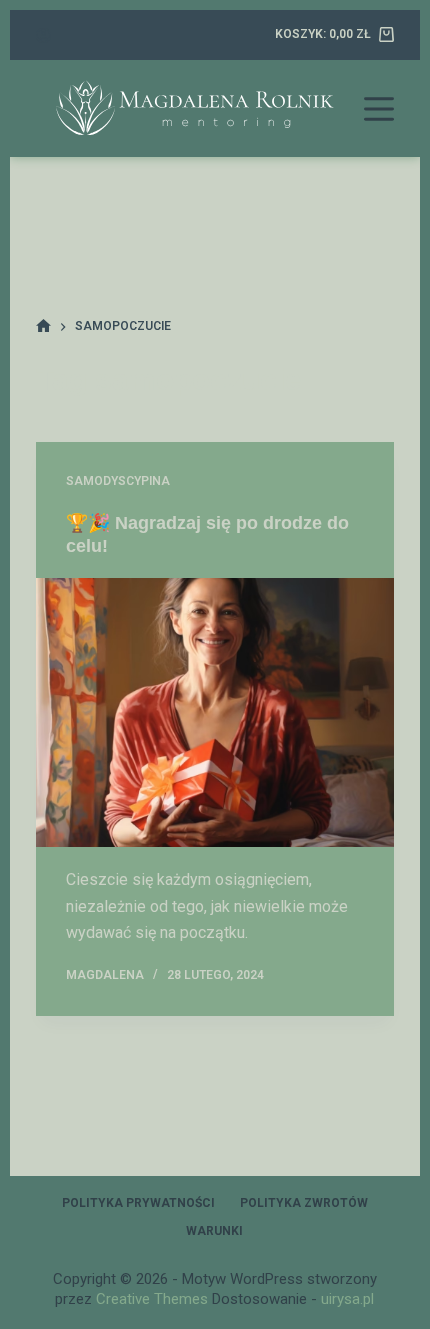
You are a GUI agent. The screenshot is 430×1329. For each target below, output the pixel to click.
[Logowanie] (43, 35)
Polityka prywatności (138, 1203)
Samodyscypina (118, 481)
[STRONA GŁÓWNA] (43, 326)
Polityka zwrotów (304, 1203)
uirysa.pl (347, 1299)
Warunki (214, 1231)
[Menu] (379, 109)
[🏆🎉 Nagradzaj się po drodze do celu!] (215, 712)
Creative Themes (152, 1299)
